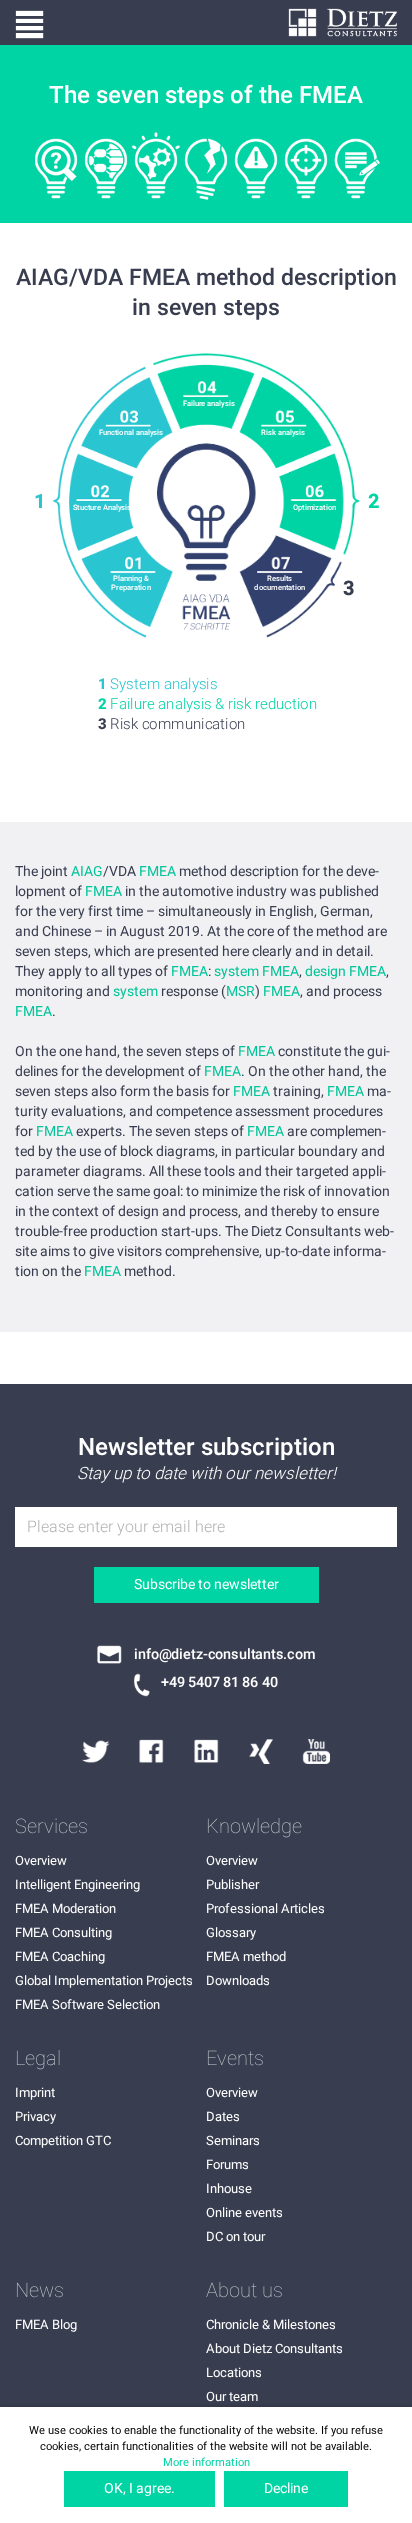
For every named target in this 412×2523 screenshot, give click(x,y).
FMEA (157, 872)
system (135, 992)
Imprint (35, 2092)
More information (206, 2462)
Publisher (232, 1884)
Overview (41, 1860)
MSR (240, 992)
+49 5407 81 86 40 (219, 1683)
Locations (234, 2372)
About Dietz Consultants (274, 2348)
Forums (227, 2164)
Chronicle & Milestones (271, 2324)
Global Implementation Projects (104, 1980)
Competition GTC (63, 2140)
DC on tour (235, 2236)
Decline (286, 2488)
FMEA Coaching (60, 1956)
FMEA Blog (46, 2324)
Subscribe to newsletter (206, 1584)
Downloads (238, 1980)
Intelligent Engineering (77, 1884)
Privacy (35, 2116)
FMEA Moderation (65, 1908)
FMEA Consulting (63, 1932)
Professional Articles (265, 1908)
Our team (232, 2396)
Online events (244, 2212)
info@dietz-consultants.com (224, 1655)
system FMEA (256, 972)
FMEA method (246, 1956)
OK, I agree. (139, 2488)
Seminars (233, 2140)
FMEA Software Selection (87, 2004)
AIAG (87, 872)
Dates (223, 2116)
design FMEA (345, 972)
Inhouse (229, 2188)
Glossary (231, 1932)
